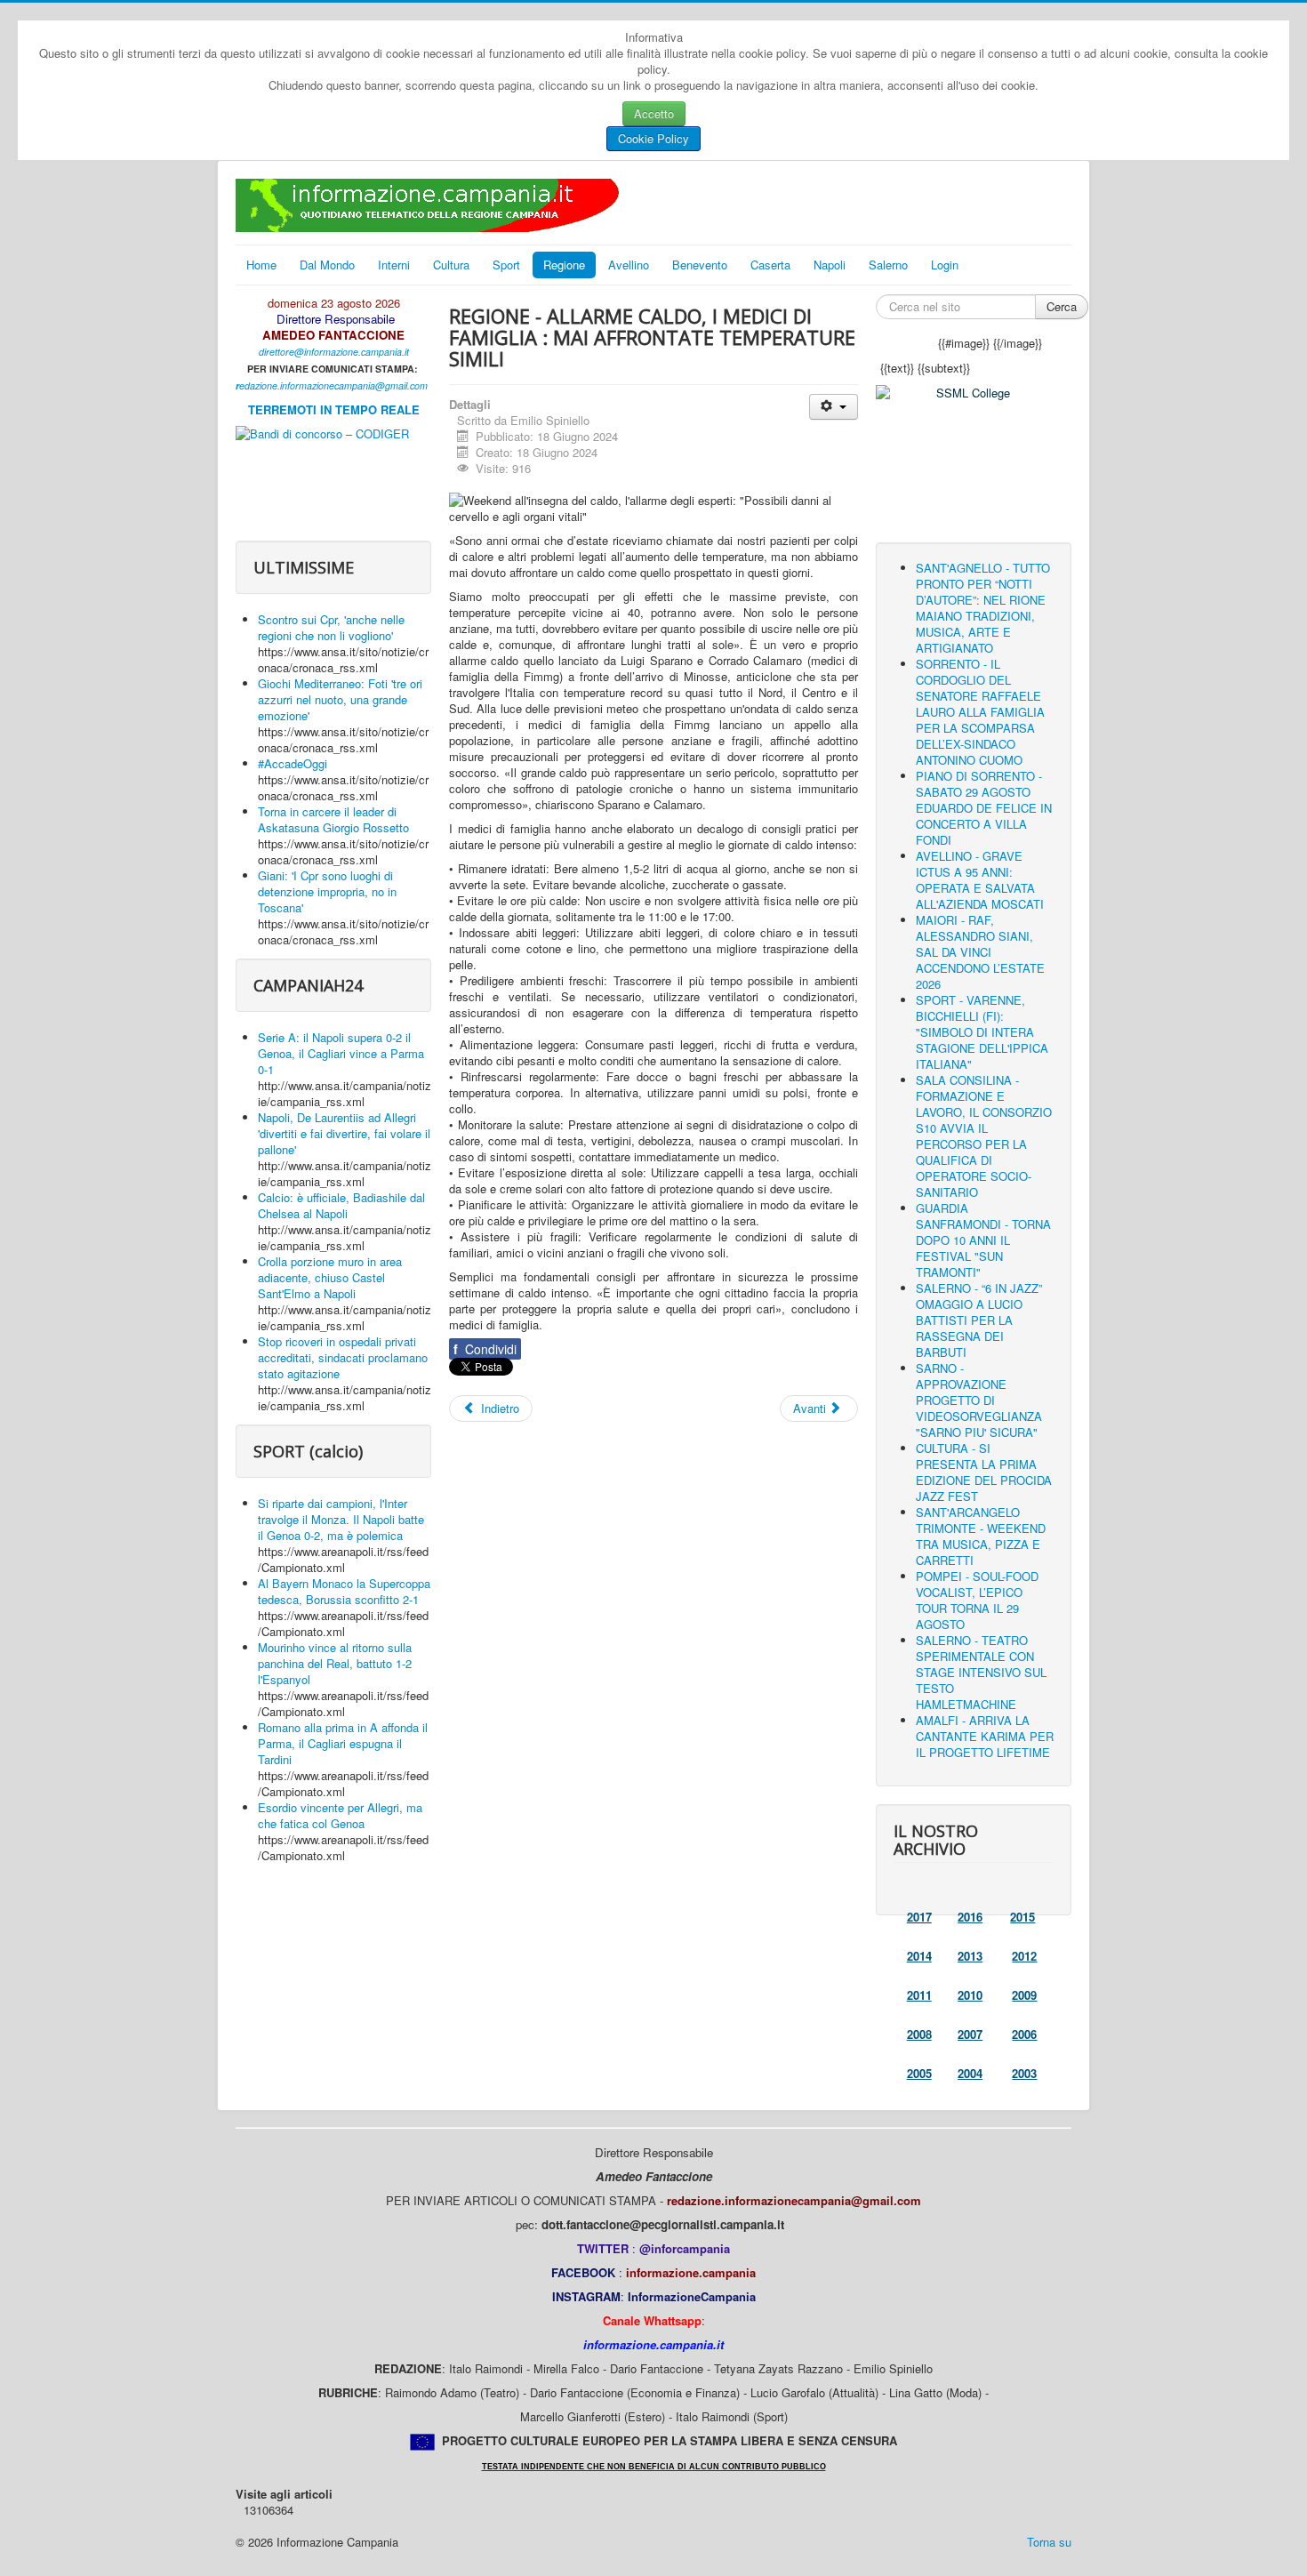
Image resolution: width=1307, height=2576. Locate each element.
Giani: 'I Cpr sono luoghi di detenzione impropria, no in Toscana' (327, 891)
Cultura (451, 265)
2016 (970, 1917)
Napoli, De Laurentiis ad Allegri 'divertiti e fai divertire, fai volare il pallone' (344, 1133)
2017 (919, 1917)
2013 (970, 1956)
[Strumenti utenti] (834, 407)
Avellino (629, 265)
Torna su (1049, 2542)
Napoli (830, 265)
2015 (1022, 1917)
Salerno (888, 265)
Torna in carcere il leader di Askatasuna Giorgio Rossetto (333, 819)
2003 (1024, 2073)
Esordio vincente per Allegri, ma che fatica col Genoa (340, 1815)
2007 (970, 2034)
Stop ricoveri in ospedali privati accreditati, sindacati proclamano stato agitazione (343, 1357)
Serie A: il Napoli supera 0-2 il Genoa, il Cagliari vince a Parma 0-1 (341, 1053)
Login (945, 265)
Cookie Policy (653, 138)
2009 (1024, 1995)
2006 (1024, 2034)
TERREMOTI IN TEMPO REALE (334, 409)
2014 (919, 1956)
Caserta (770, 265)
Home (261, 265)
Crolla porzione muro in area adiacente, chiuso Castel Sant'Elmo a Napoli (330, 1277)
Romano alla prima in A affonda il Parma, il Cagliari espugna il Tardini (343, 1743)
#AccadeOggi (293, 763)
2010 (970, 1995)
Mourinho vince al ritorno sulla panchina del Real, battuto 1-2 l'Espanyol (335, 1663)
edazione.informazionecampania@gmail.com (333, 385)
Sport (506, 265)
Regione (564, 265)
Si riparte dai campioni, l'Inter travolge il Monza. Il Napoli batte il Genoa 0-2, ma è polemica (341, 1519)
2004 (970, 2073)
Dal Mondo (327, 265)
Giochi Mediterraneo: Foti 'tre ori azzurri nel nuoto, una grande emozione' (340, 699)
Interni (394, 265)
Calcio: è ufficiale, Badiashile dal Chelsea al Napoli (341, 1205)
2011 (919, 1995)
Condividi (485, 1349)
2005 (919, 2073)
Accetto (654, 113)
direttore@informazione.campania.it (334, 352)
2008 (919, 2034)
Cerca (1062, 306)
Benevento (700, 265)
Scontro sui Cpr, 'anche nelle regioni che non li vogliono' (331, 627)
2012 (1024, 1956)
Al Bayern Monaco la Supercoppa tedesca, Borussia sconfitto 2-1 (344, 1591)
